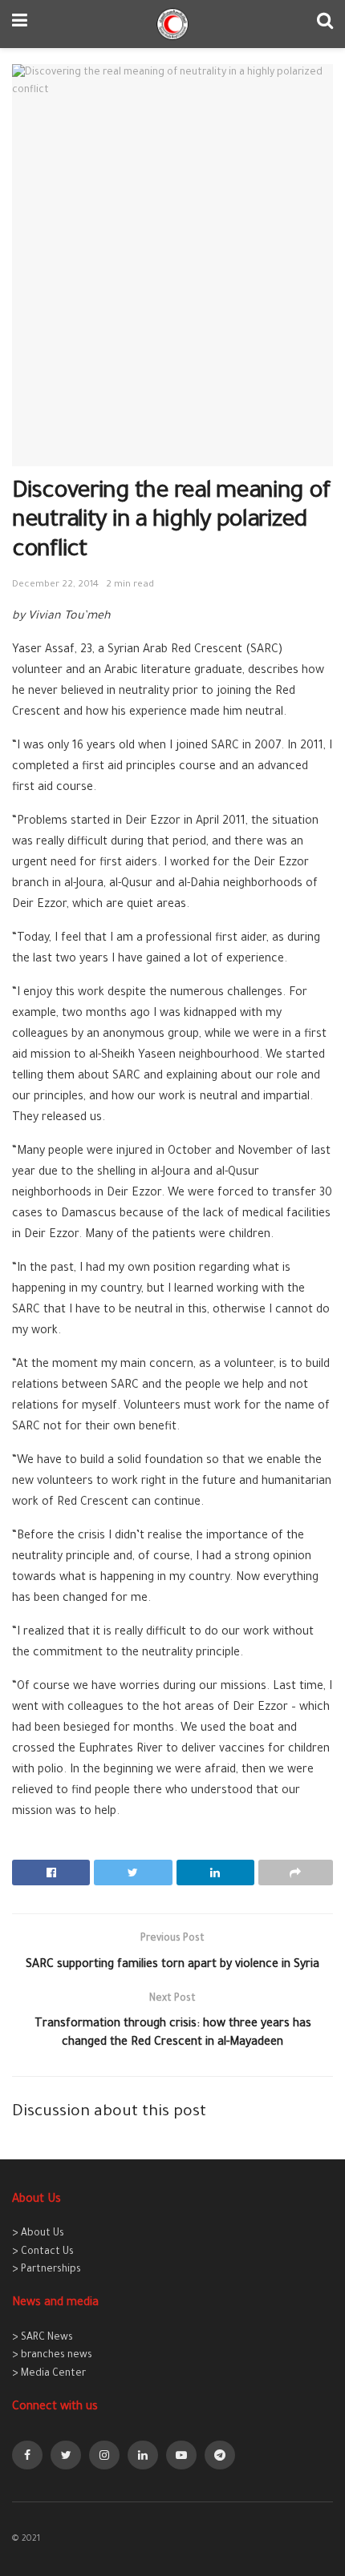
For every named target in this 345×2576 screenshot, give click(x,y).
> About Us (38, 2234)
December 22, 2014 (55, 585)
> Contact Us (43, 2252)
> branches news (52, 2356)
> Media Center (49, 2374)
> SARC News (43, 2338)
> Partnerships (47, 2270)
